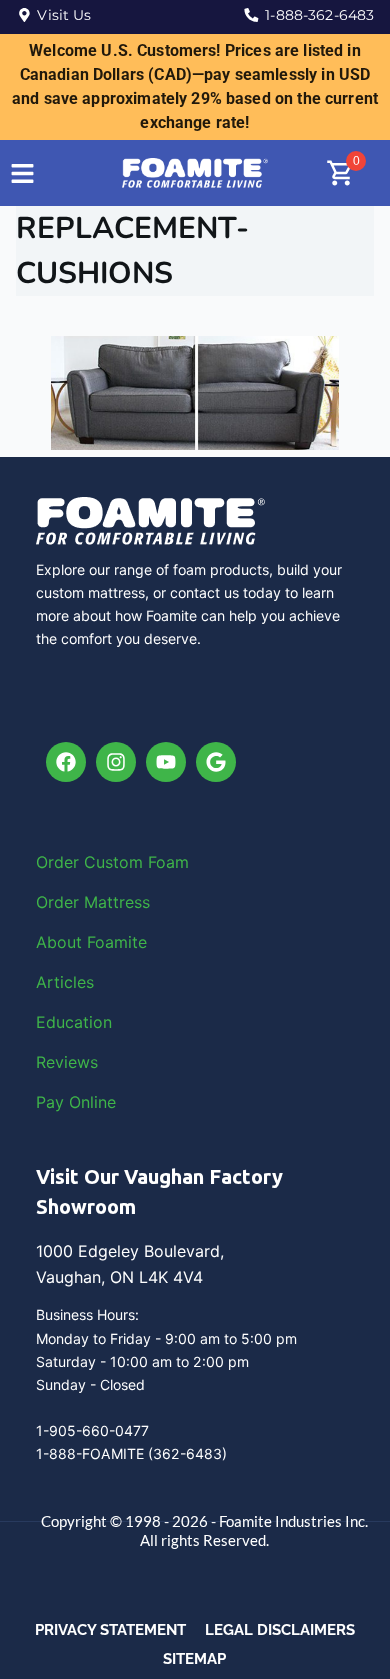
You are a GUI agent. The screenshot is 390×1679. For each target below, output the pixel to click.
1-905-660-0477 (92, 1430)
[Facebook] (66, 762)
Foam (168, 862)
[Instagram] (116, 762)
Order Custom (92, 862)
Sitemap (194, 1659)
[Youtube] (166, 762)
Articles (65, 982)
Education (74, 1022)
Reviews (67, 1062)
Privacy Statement (110, 1630)
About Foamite (91, 942)
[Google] (216, 762)
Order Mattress (93, 902)
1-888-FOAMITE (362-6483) (131, 1453)
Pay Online (76, 1102)
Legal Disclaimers (280, 1630)
